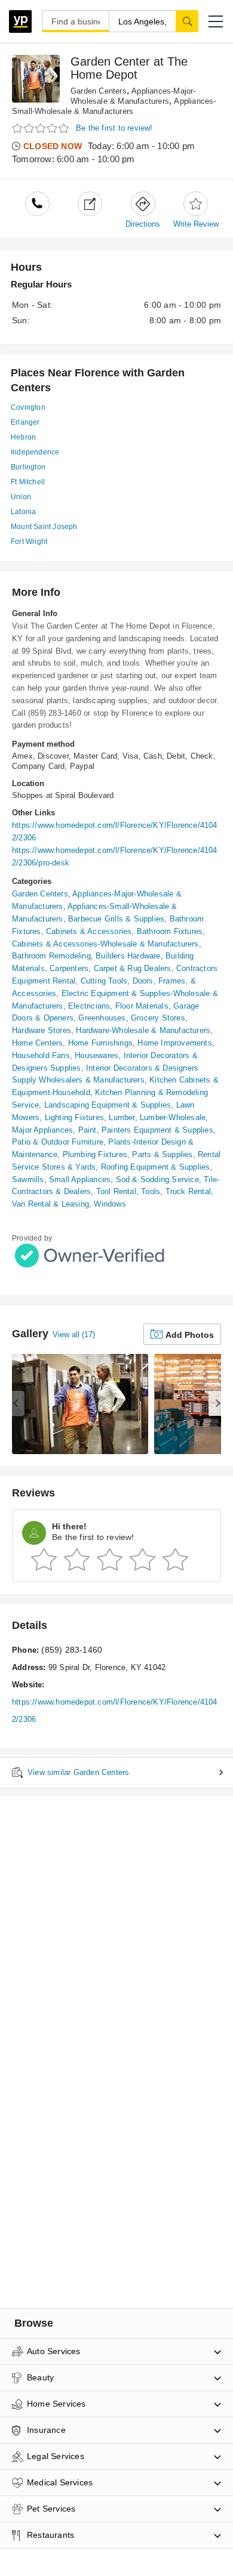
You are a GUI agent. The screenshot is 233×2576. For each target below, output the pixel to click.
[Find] (187, 21)
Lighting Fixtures (74, 1117)
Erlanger (25, 422)
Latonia (23, 512)
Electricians (89, 1006)
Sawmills (28, 1179)
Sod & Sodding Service (157, 1179)
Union (21, 497)
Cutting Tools (104, 981)
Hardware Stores (42, 1030)
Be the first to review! (114, 128)
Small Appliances (80, 1179)
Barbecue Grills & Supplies (116, 919)
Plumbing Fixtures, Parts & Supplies (128, 1154)
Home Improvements (174, 1043)
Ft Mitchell (28, 482)
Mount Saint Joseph (44, 527)
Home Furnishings (100, 1043)
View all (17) (74, 1335)
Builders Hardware (128, 956)
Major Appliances (42, 1130)
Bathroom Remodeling (51, 956)
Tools (151, 1191)
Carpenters (69, 968)
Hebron (23, 437)
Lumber (122, 1117)
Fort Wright (29, 542)
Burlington (28, 467)
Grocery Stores (158, 1018)
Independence (35, 452)
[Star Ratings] (42, 129)
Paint (88, 1130)
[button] (216, 21)
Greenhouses (102, 1018)
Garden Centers (99, 91)
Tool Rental (116, 1191)
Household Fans (41, 1055)
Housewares (96, 1055)
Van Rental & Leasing (50, 1204)
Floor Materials (142, 1006)
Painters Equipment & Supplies (157, 1130)
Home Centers (37, 1043)
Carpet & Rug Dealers (133, 968)
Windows (110, 1204)
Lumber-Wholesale (173, 1117)
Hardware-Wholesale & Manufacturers (143, 1030)
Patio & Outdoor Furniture (58, 1142)
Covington (28, 407)
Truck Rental (188, 1191)
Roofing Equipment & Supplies (156, 1167)
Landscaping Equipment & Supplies (108, 1105)
